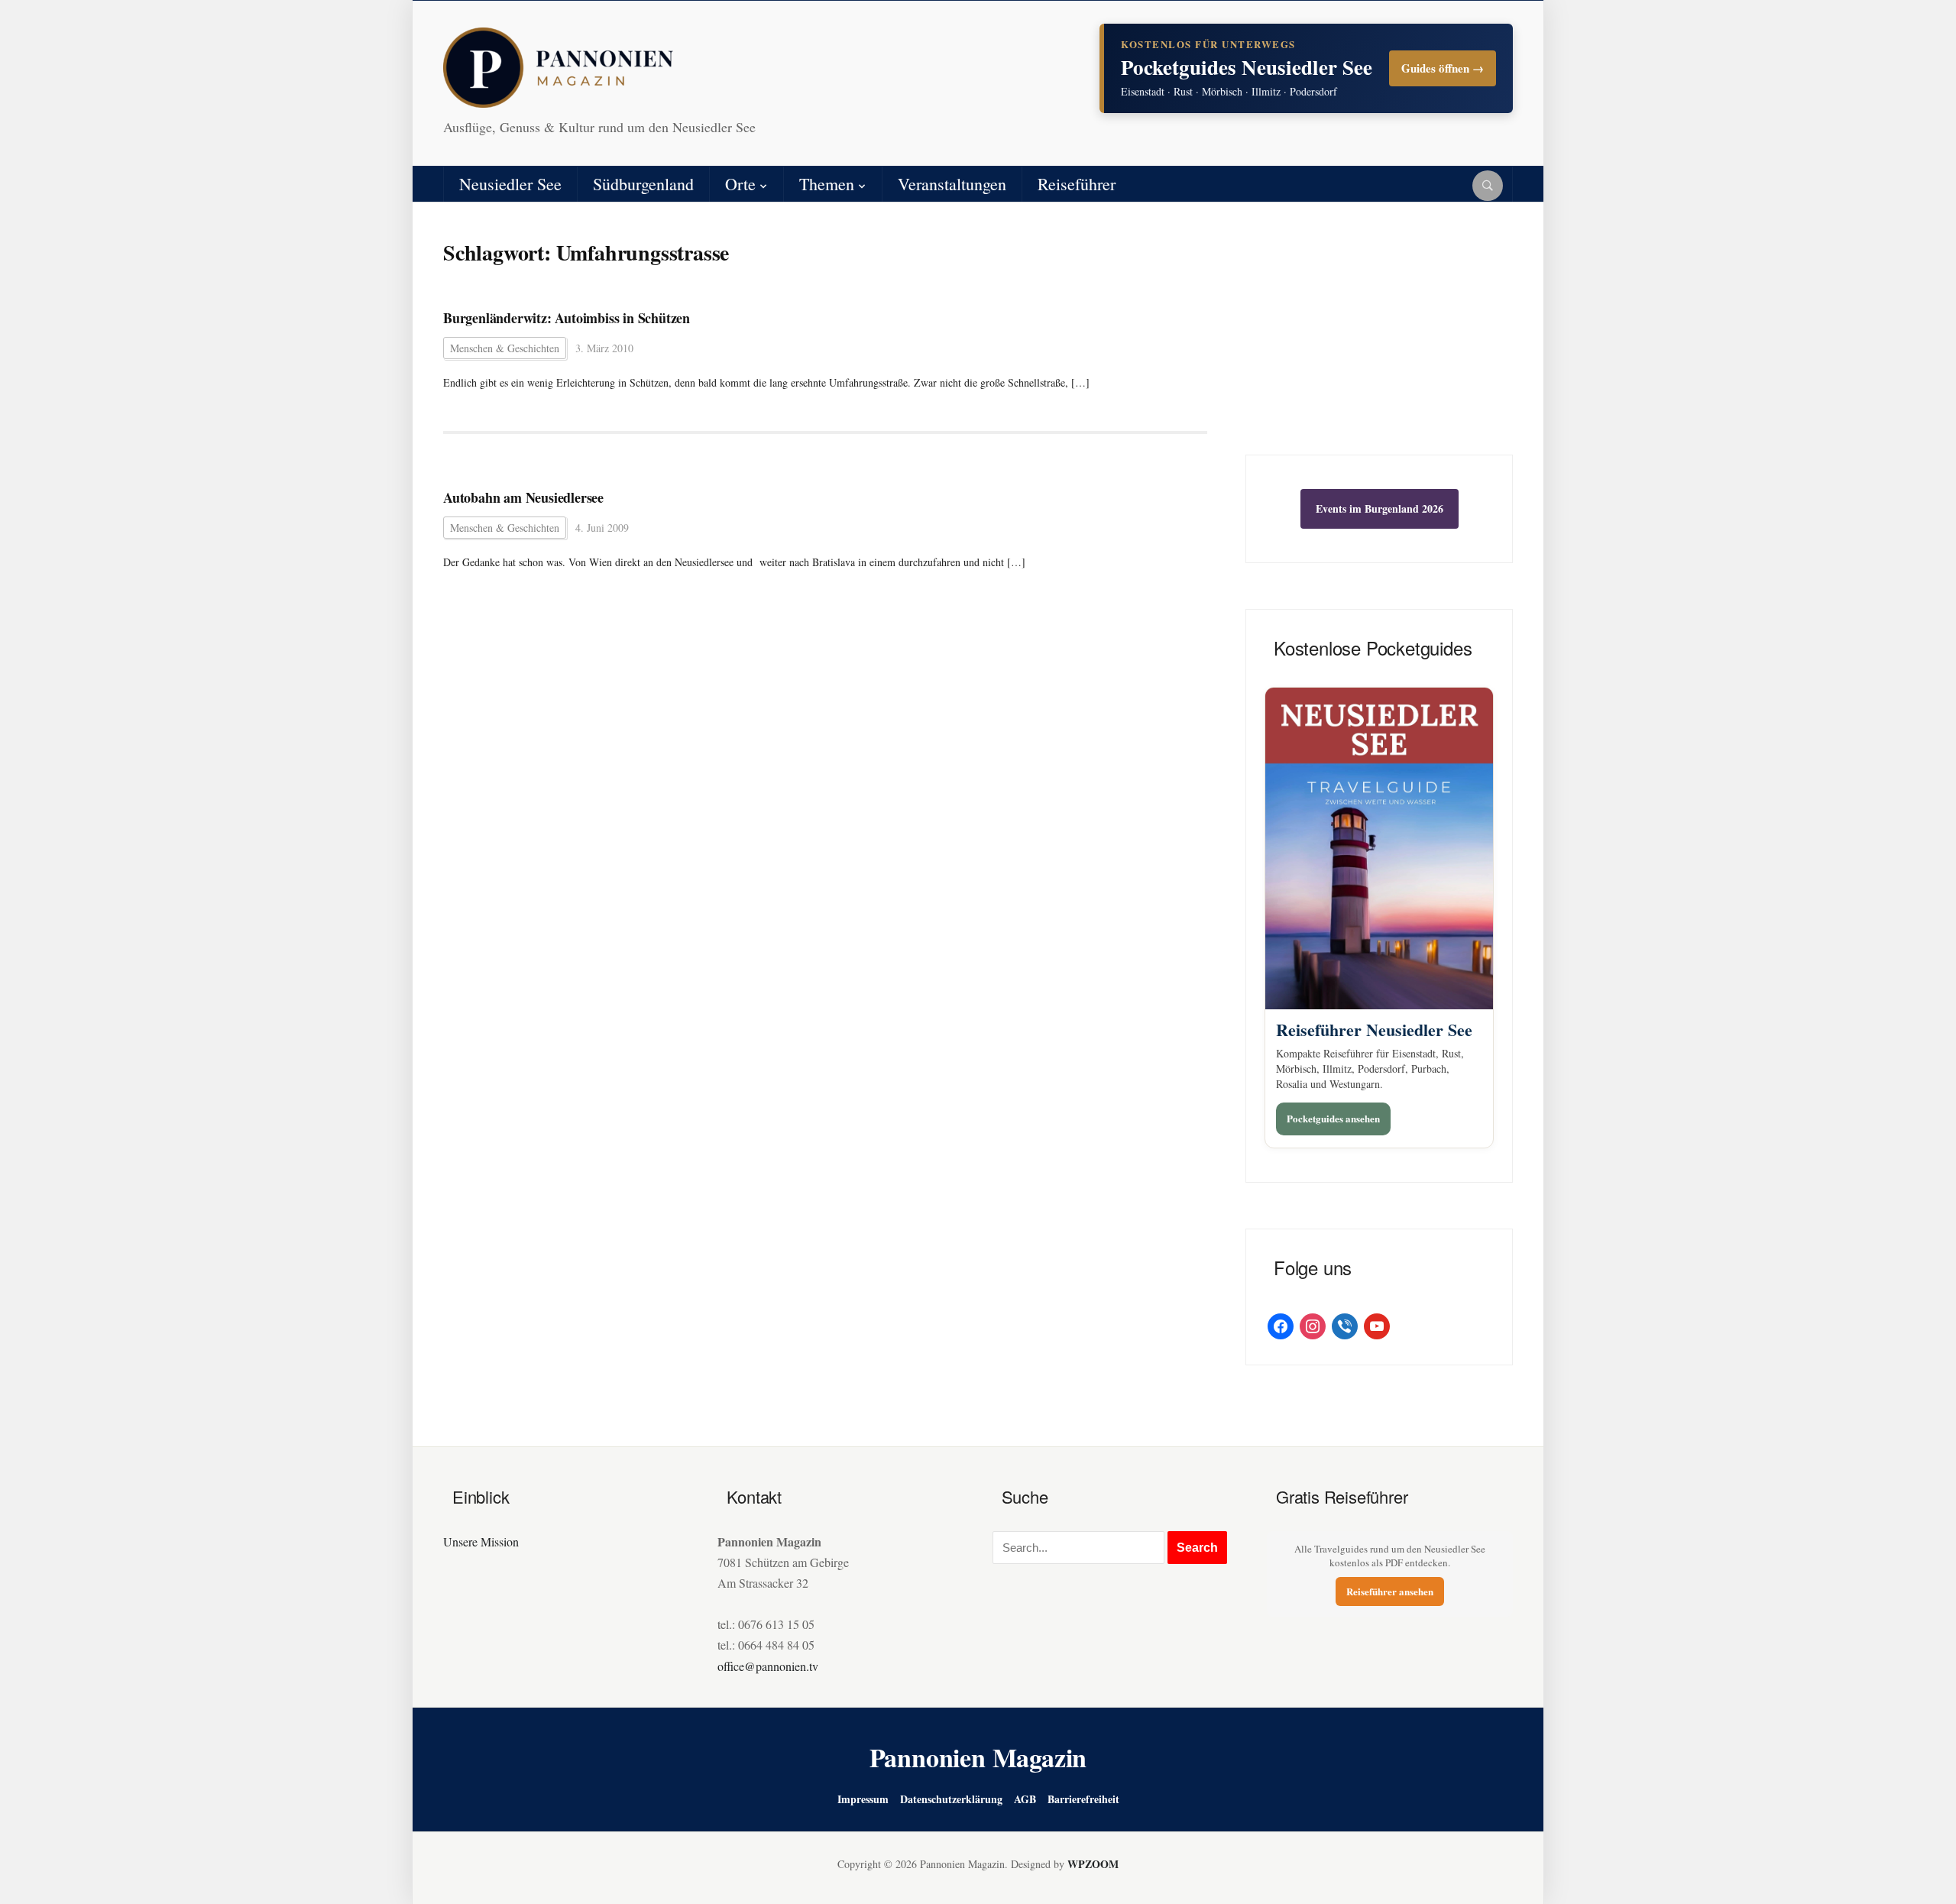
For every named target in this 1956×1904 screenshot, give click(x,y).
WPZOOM (1093, 1864)
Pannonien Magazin (978, 1757)
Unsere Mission (481, 1541)
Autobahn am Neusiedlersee (523, 498)
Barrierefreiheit (1083, 1799)
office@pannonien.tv (768, 1666)
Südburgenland (643, 184)
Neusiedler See (510, 184)
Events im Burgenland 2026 (1380, 508)
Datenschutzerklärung (951, 1799)
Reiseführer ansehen (1390, 1591)
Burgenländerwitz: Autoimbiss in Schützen (567, 318)
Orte (740, 184)
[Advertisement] (1379, 340)
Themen (827, 184)
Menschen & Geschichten (505, 348)
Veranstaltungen (952, 184)
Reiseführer (1077, 184)
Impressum (863, 1799)
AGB (1025, 1799)
